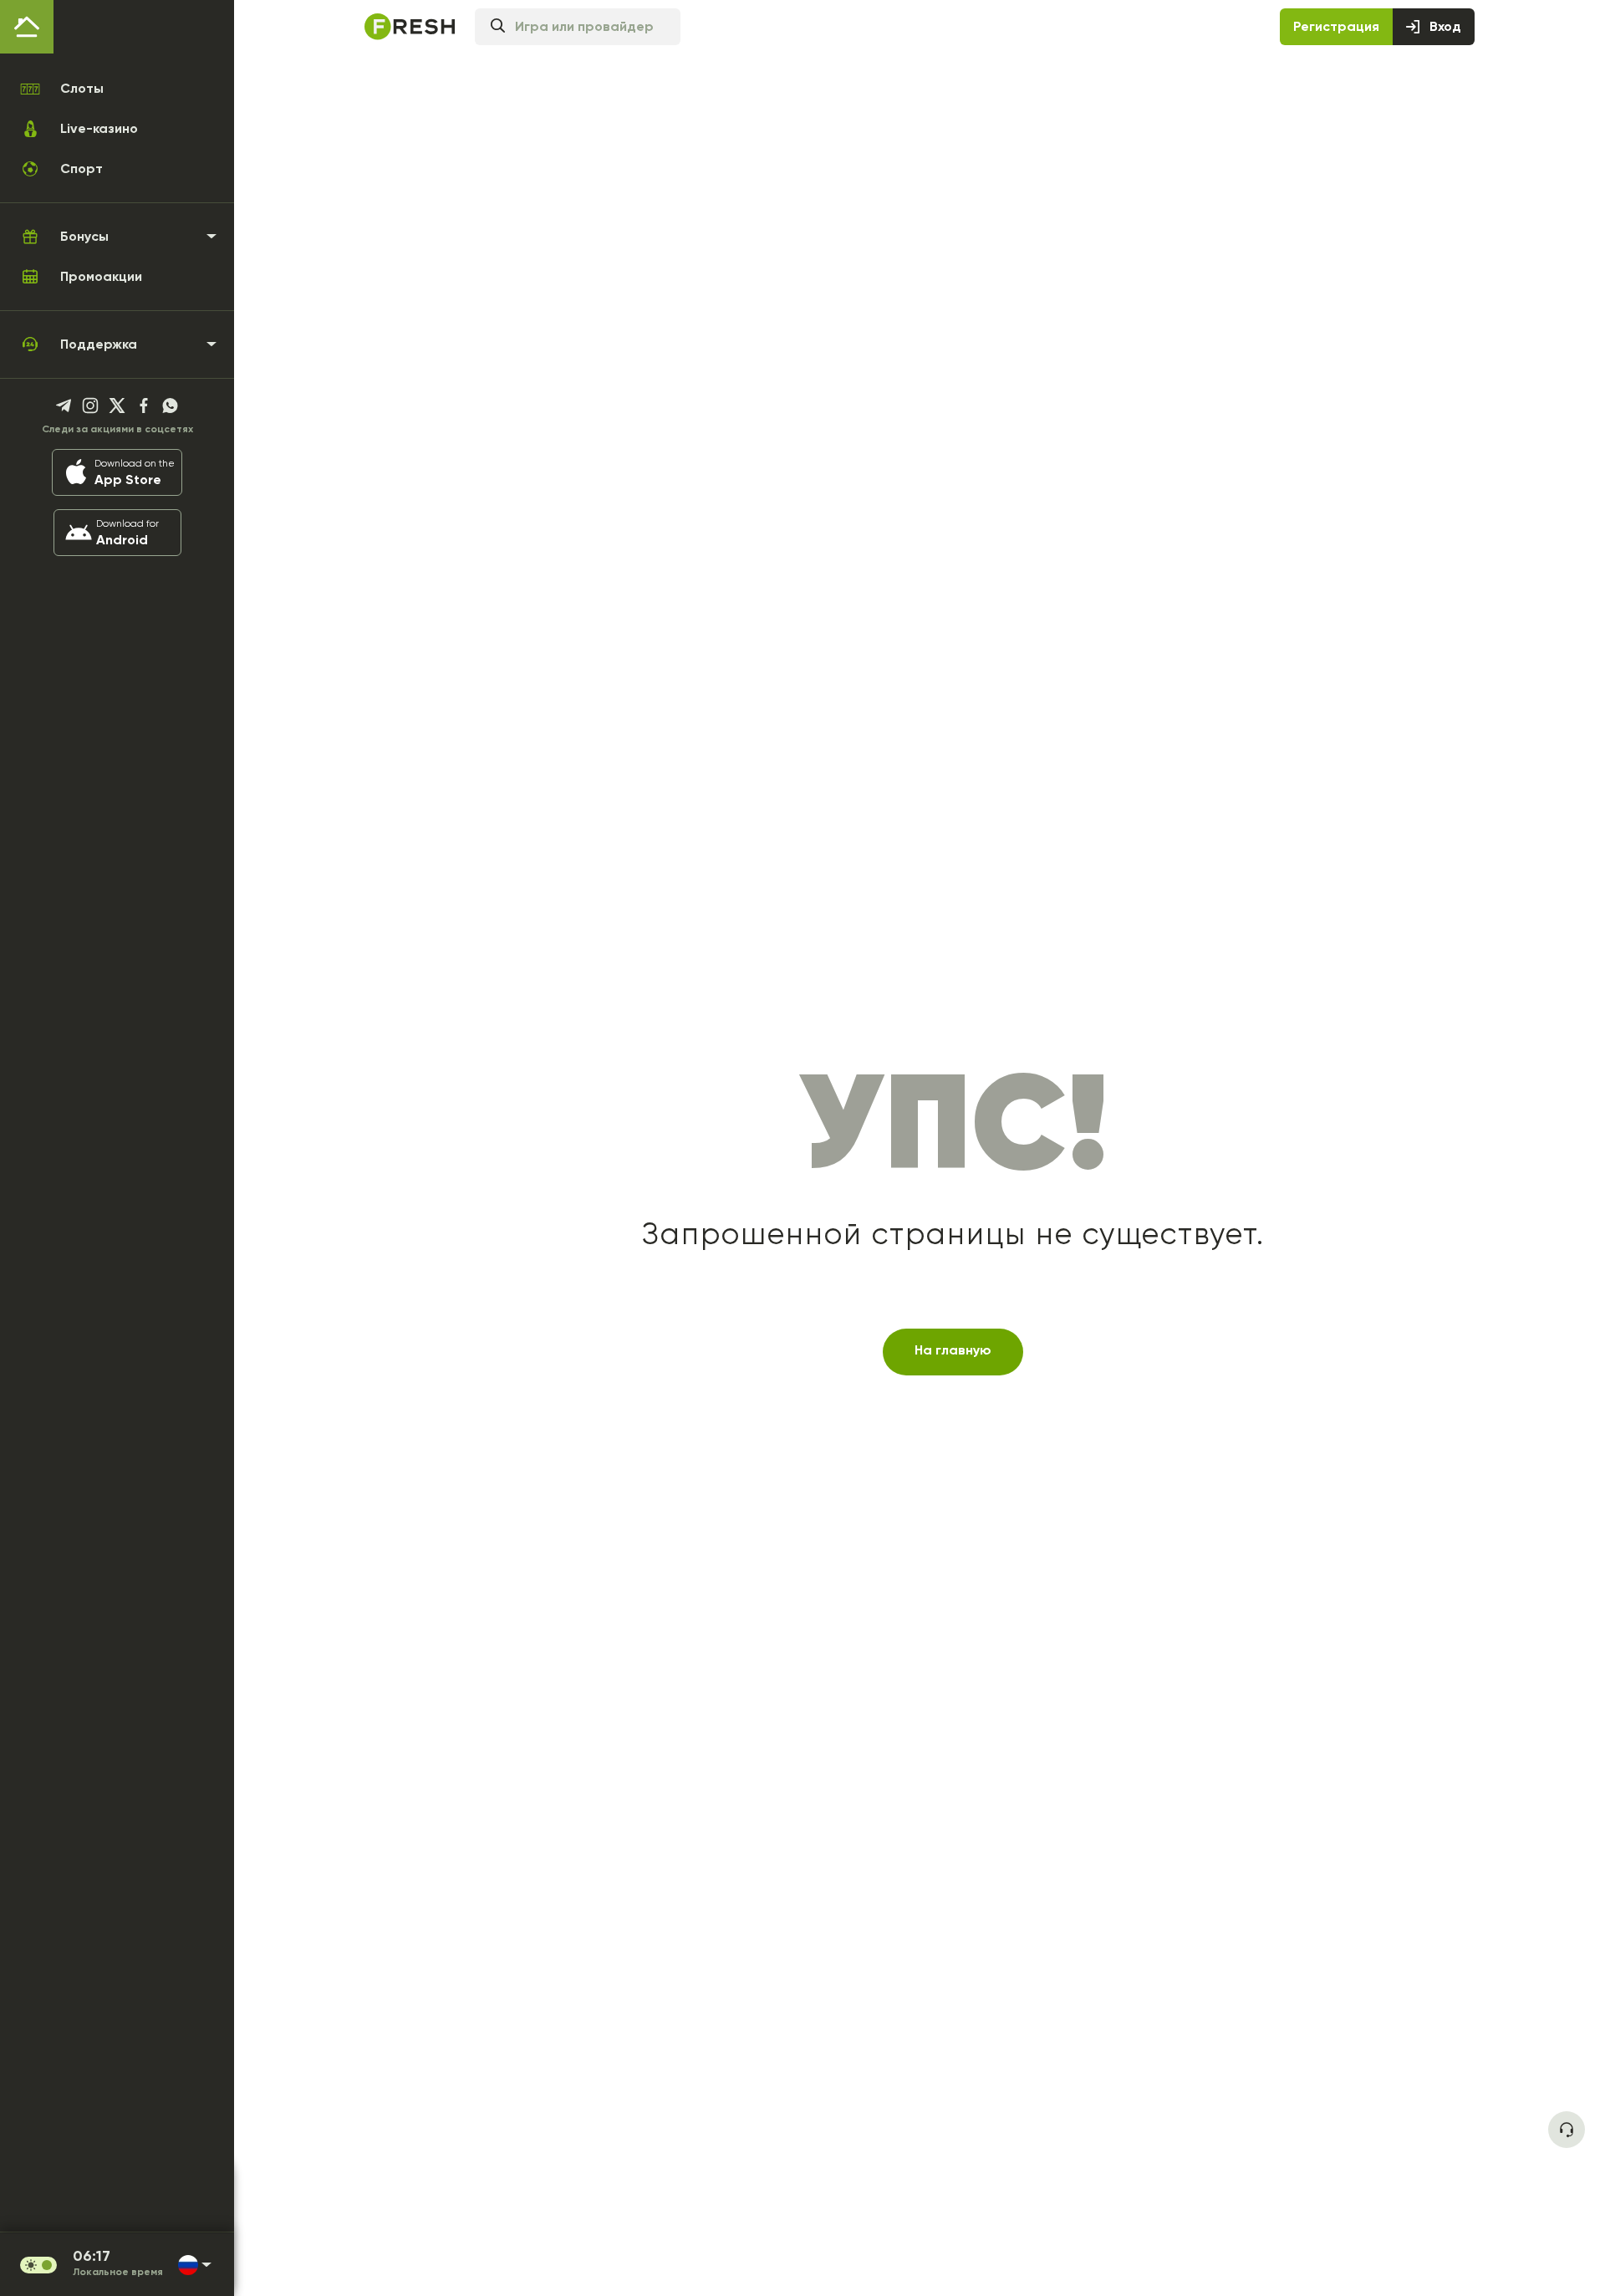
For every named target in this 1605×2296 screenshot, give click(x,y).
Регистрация (1336, 26)
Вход (1445, 26)
